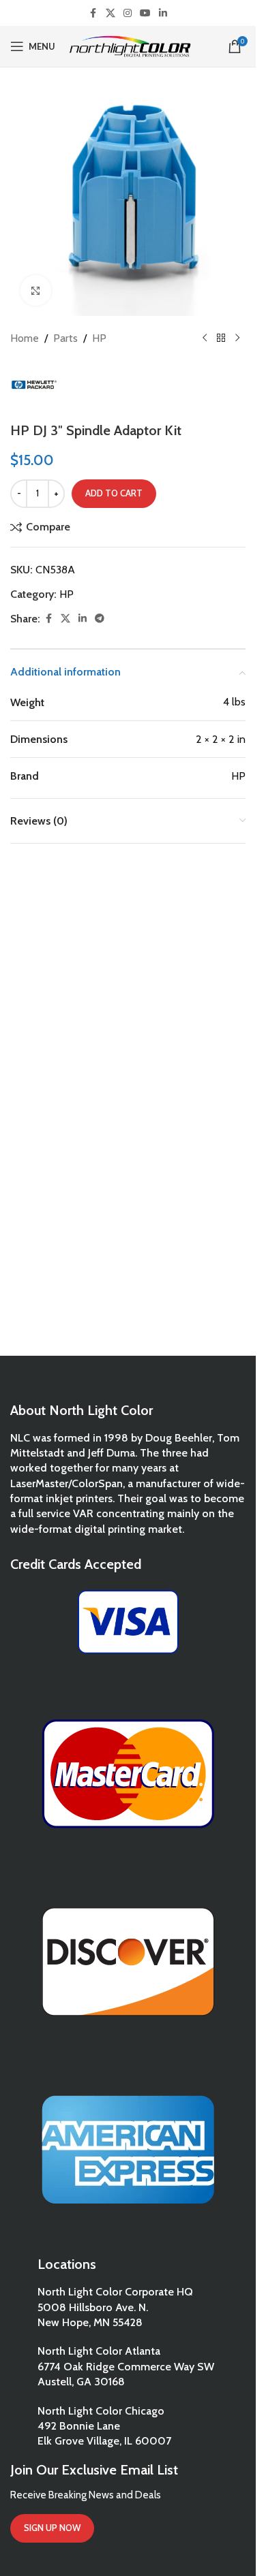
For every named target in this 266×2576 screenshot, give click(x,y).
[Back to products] (221, 338)
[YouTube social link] (145, 13)
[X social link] (110, 13)
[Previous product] (205, 338)
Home (25, 338)
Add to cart (114, 493)
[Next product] (237, 338)
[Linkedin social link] (163, 13)
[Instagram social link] (128, 13)
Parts (65, 338)
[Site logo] (130, 45)
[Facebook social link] (93, 13)
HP (99, 338)
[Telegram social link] (100, 619)
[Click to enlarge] (36, 290)
